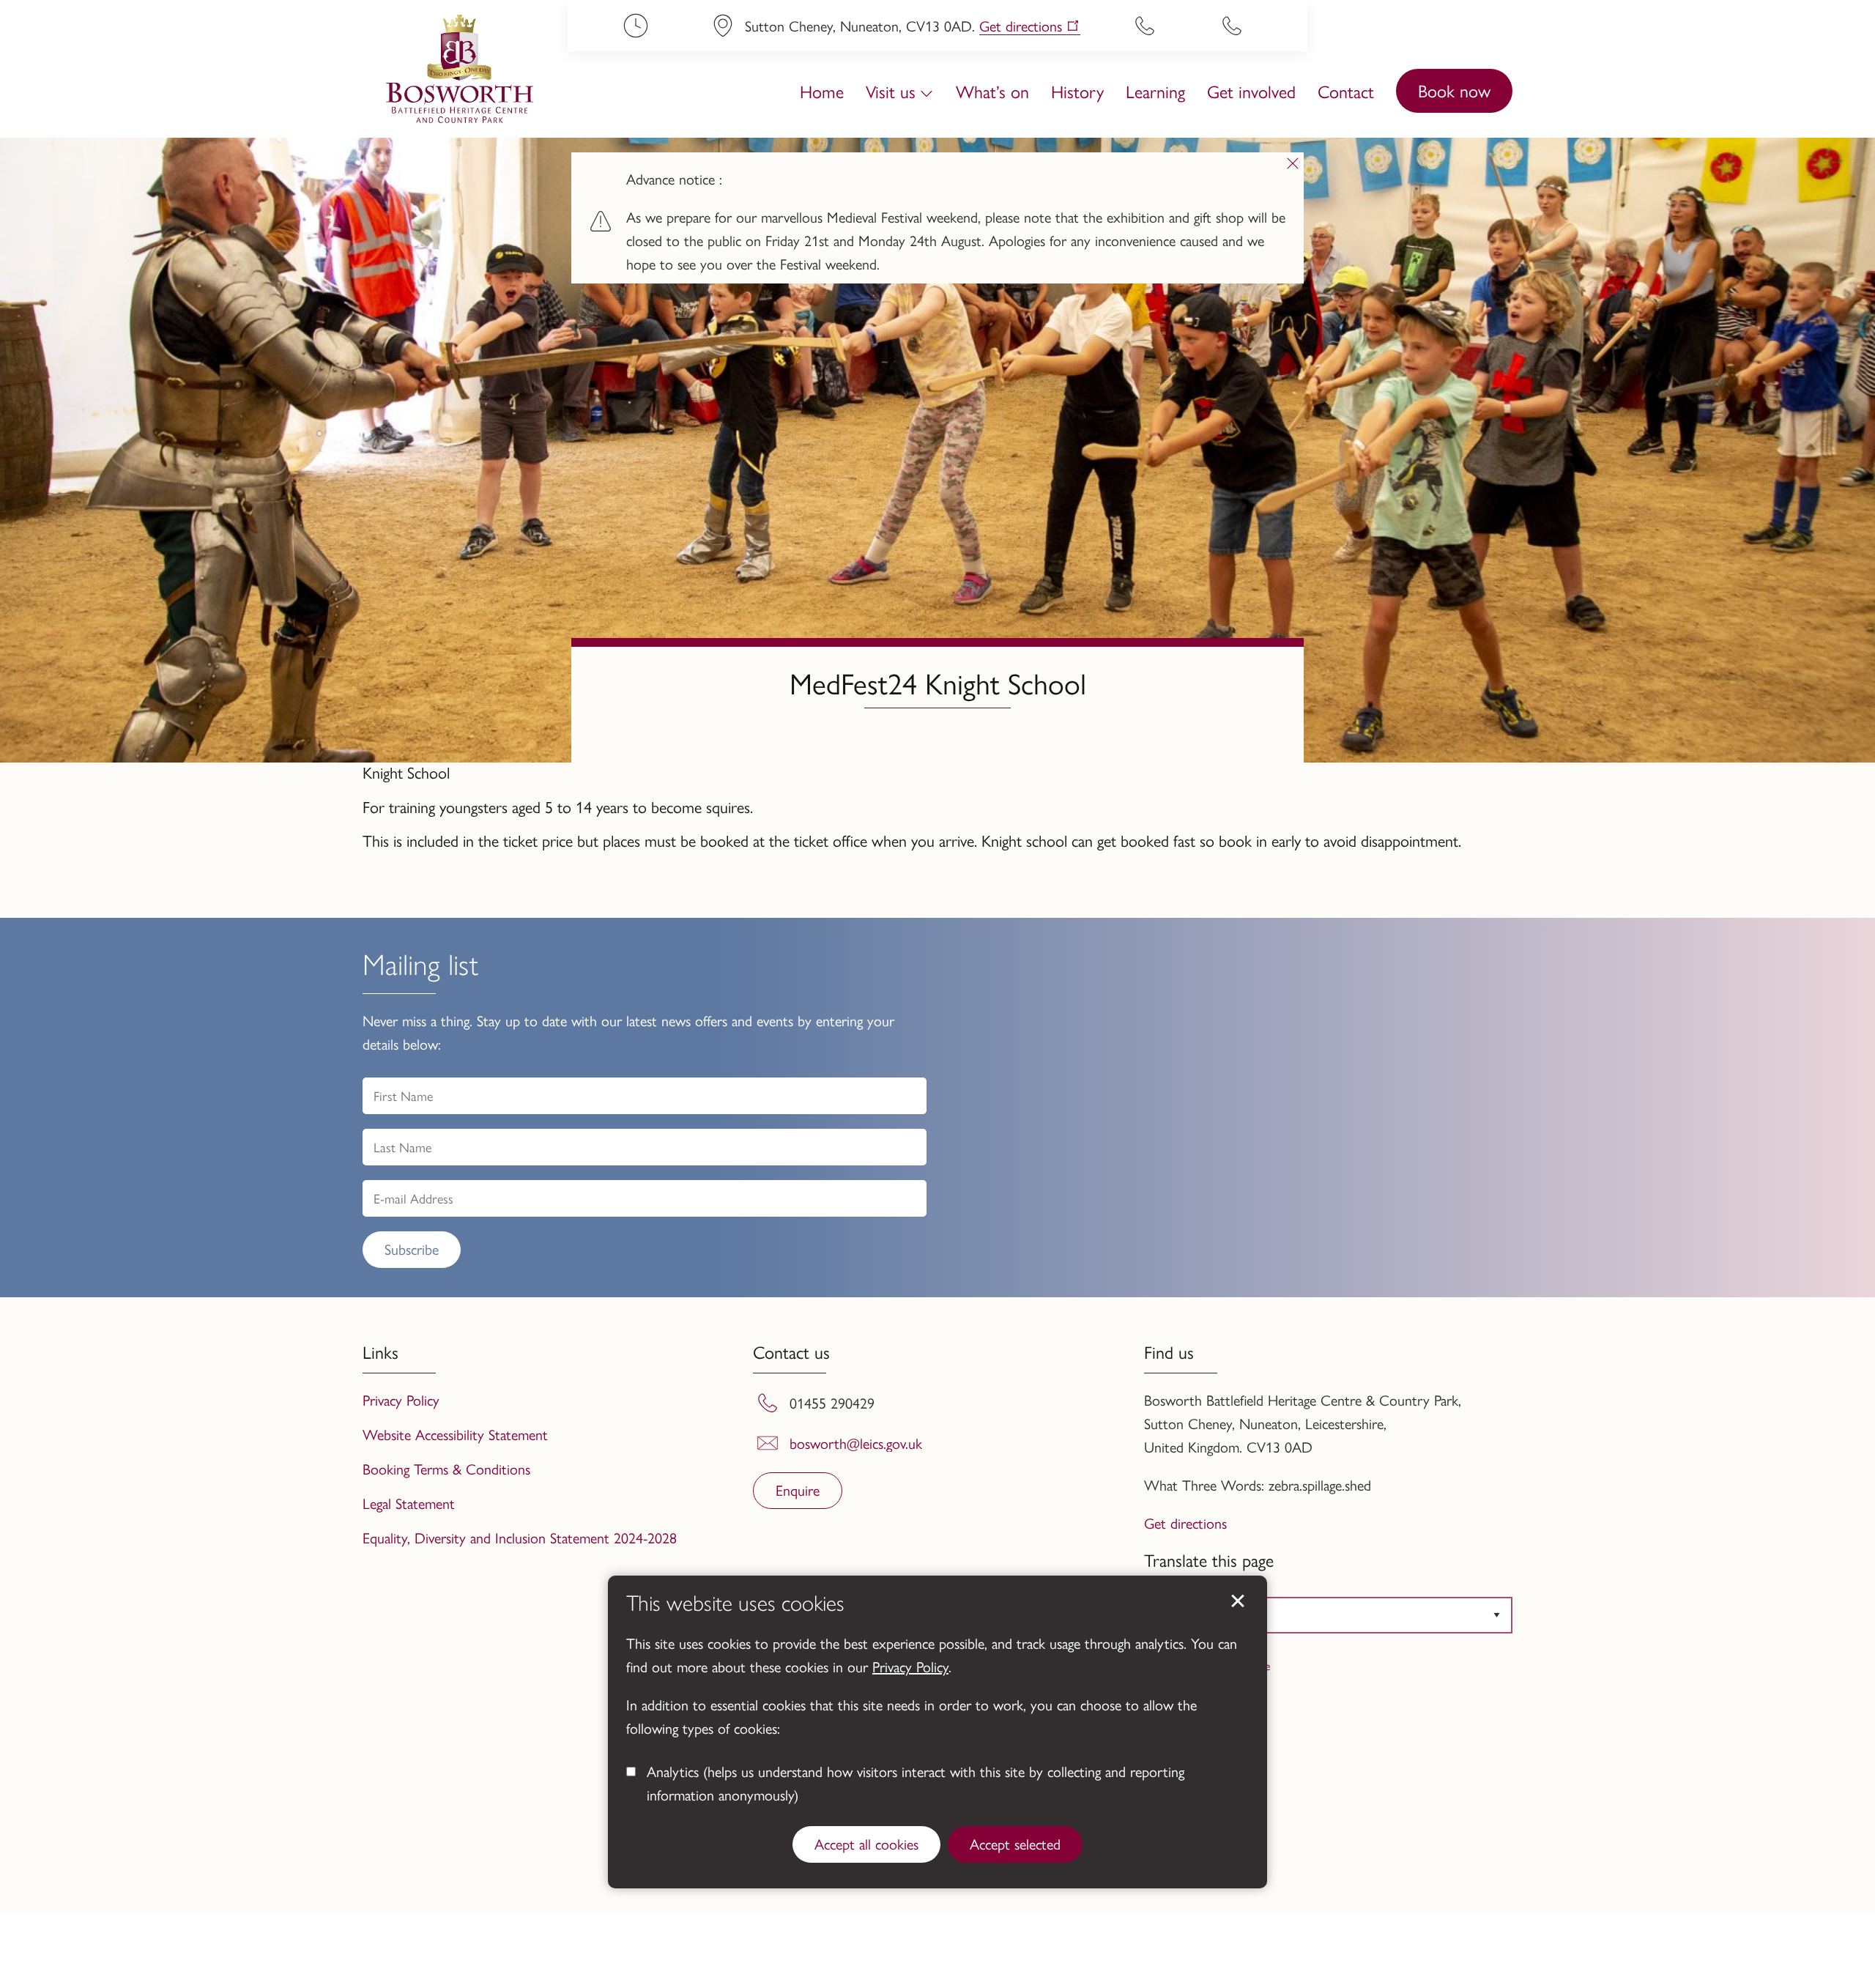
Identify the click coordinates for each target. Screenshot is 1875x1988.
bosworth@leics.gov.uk (856, 1443)
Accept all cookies (866, 1843)
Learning (1155, 91)
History (1077, 91)
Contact (1346, 91)
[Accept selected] (1238, 1601)
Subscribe (412, 1249)
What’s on (992, 91)
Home (822, 91)
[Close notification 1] (1293, 163)
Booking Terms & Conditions (446, 1468)
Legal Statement (409, 1503)
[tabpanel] (937, 216)
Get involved (1251, 91)
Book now (1454, 90)
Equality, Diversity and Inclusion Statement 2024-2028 (520, 1537)
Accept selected (1015, 1843)
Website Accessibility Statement (455, 1434)
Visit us (891, 91)
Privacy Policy (910, 1666)
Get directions (1021, 26)
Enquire (798, 1490)
